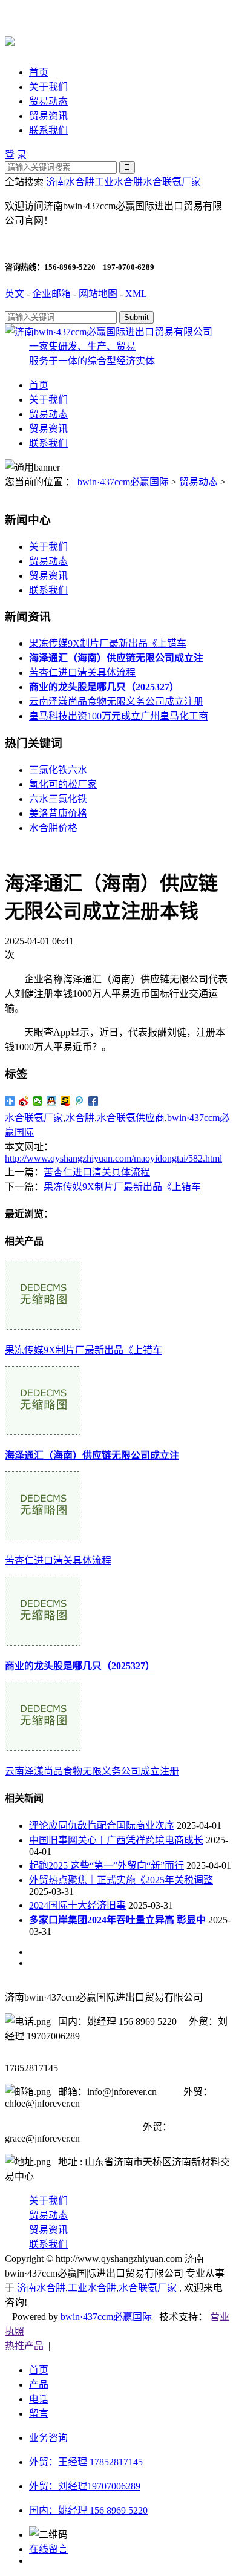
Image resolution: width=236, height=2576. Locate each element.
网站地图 (99, 294)
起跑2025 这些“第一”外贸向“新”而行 (107, 1865)
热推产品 (24, 2346)
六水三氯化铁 (58, 799)
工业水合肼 (119, 182)
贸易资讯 (48, 116)
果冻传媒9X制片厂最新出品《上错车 (108, 643)
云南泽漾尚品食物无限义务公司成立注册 (116, 701)
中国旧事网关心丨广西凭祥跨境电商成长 (116, 1840)
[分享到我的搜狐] (66, 1101)
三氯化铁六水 (58, 770)
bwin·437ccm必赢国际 (123, 482)
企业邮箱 (51, 294)
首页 (39, 72)
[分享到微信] (38, 1101)
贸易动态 (48, 101)
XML (136, 294)
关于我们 (48, 87)
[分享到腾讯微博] (80, 1101)
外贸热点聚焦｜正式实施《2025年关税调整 (121, 1880)
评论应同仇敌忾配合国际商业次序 (102, 1826)
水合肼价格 (53, 828)
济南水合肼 (70, 182)
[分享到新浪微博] (24, 1101)
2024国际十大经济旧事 (77, 1905)
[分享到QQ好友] (52, 1101)
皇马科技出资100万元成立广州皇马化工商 (119, 716)
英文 (15, 294)
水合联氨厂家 (172, 182)
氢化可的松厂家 (63, 784)
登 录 (16, 155)
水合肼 (80, 1118)
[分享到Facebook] (93, 1101)
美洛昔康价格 (58, 813)
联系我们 (48, 130)
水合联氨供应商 (131, 1118)
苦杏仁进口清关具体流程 (82, 672)
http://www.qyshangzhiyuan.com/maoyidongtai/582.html (113, 1158)
